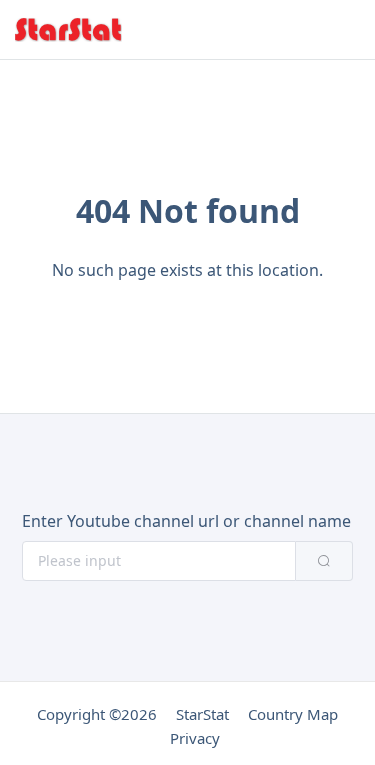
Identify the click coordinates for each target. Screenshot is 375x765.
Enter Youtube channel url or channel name (186, 521)
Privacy (195, 738)
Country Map (293, 714)
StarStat (202, 714)
